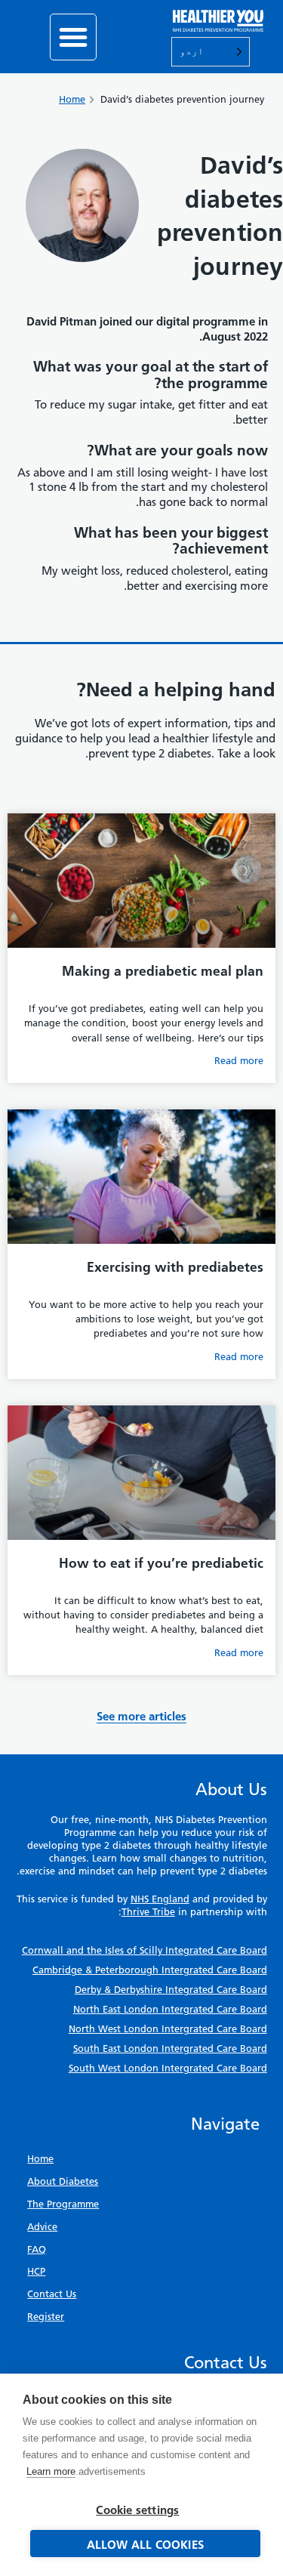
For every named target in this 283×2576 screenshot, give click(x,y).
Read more (239, 1061)
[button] (73, 37)
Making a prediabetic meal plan (163, 971)
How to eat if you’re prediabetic (161, 1563)
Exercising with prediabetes (175, 1267)
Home (72, 99)
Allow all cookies (145, 2545)
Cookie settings (137, 2510)
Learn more (51, 2471)
